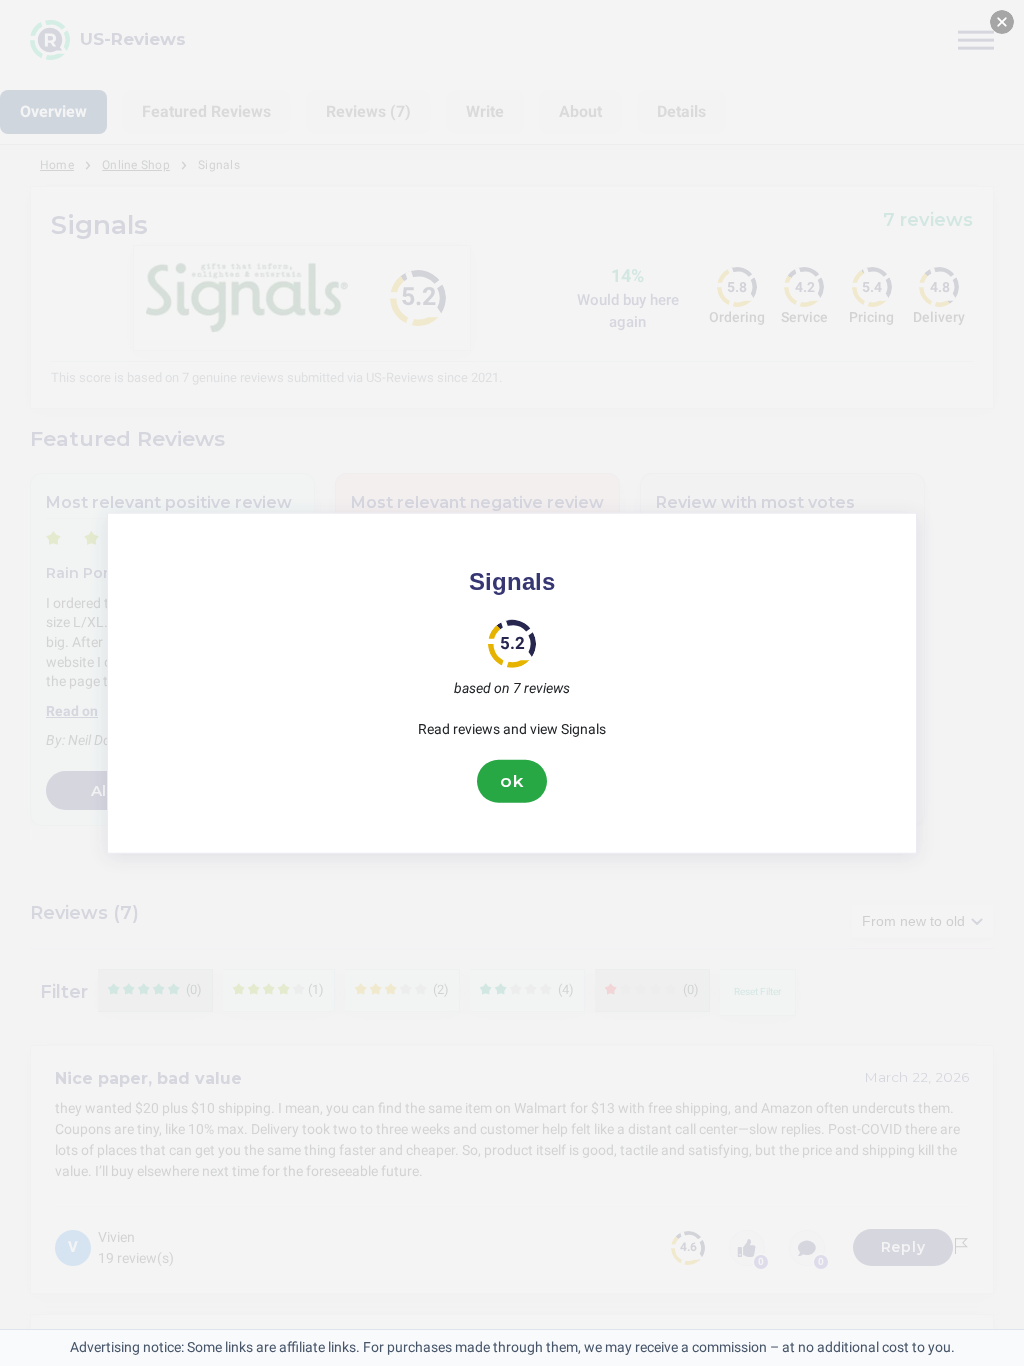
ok (512, 781)
